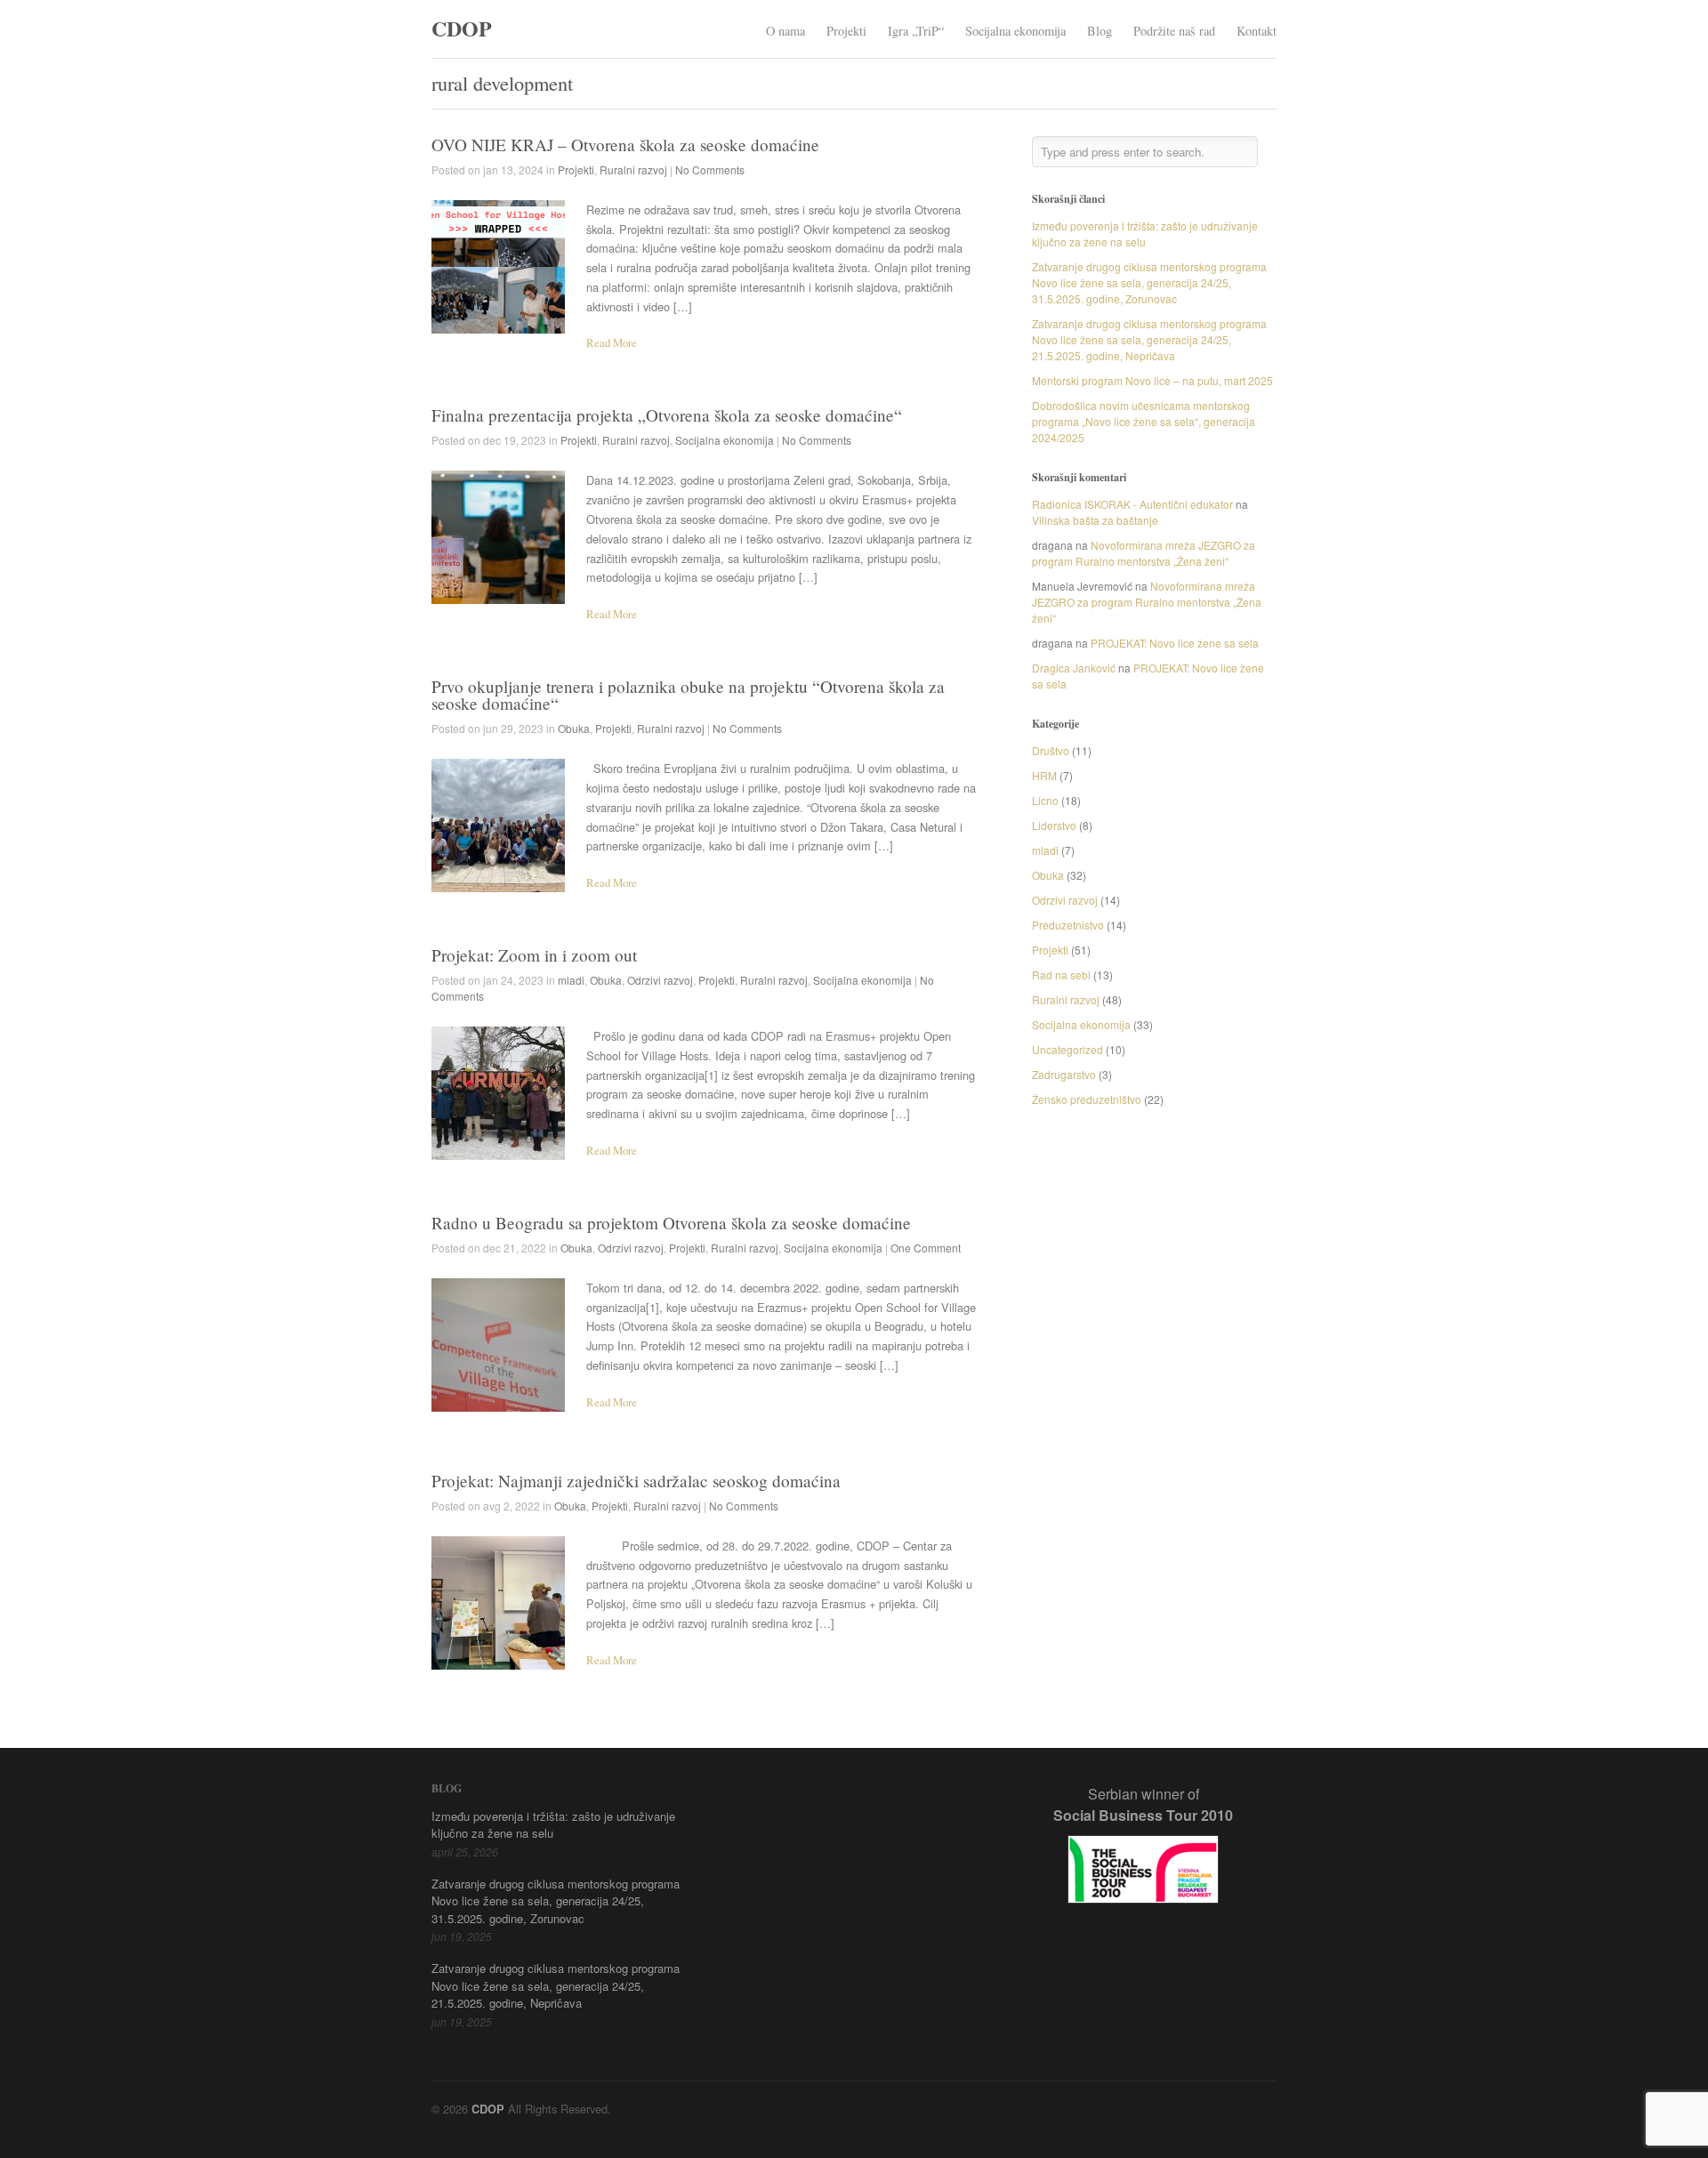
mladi (571, 980)
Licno (1045, 800)
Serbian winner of (1143, 1804)
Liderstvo (1054, 825)
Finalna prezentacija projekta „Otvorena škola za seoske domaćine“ (667, 415)
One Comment (926, 1248)
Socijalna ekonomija (1015, 31)
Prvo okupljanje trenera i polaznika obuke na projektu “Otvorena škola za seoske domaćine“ (688, 695)
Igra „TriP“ (916, 31)
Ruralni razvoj (633, 169)
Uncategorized (1067, 1049)
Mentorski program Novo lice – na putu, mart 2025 (1152, 380)
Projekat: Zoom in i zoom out (534, 955)
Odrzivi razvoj (660, 980)
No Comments (710, 169)
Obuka (574, 728)
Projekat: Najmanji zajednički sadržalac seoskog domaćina (636, 1481)
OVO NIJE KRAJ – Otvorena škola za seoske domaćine (625, 145)
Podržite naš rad (1174, 31)
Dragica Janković (1074, 668)
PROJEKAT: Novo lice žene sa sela (1175, 643)
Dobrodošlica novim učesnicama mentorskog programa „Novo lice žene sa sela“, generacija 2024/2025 (1144, 421)
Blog (1100, 31)
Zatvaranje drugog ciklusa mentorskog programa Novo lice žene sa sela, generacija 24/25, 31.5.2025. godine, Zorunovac (1149, 282)
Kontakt (1257, 31)
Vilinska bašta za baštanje (1095, 520)
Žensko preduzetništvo (1087, 1099)
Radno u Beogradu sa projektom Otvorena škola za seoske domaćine (671, 1223)
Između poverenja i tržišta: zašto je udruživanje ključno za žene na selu (1145, 234)
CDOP (462, 28)
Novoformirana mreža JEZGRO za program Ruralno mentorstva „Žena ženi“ (1144, 553)
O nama (786, 31)
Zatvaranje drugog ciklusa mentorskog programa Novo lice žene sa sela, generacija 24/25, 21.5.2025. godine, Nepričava (1149, 339)
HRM (1044, 775)
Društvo (1051, 750)
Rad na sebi (1061, 974)
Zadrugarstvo (1064, 1074)
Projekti (846, 31)
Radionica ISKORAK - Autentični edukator (1132, 504)
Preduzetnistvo (1068, 925)
